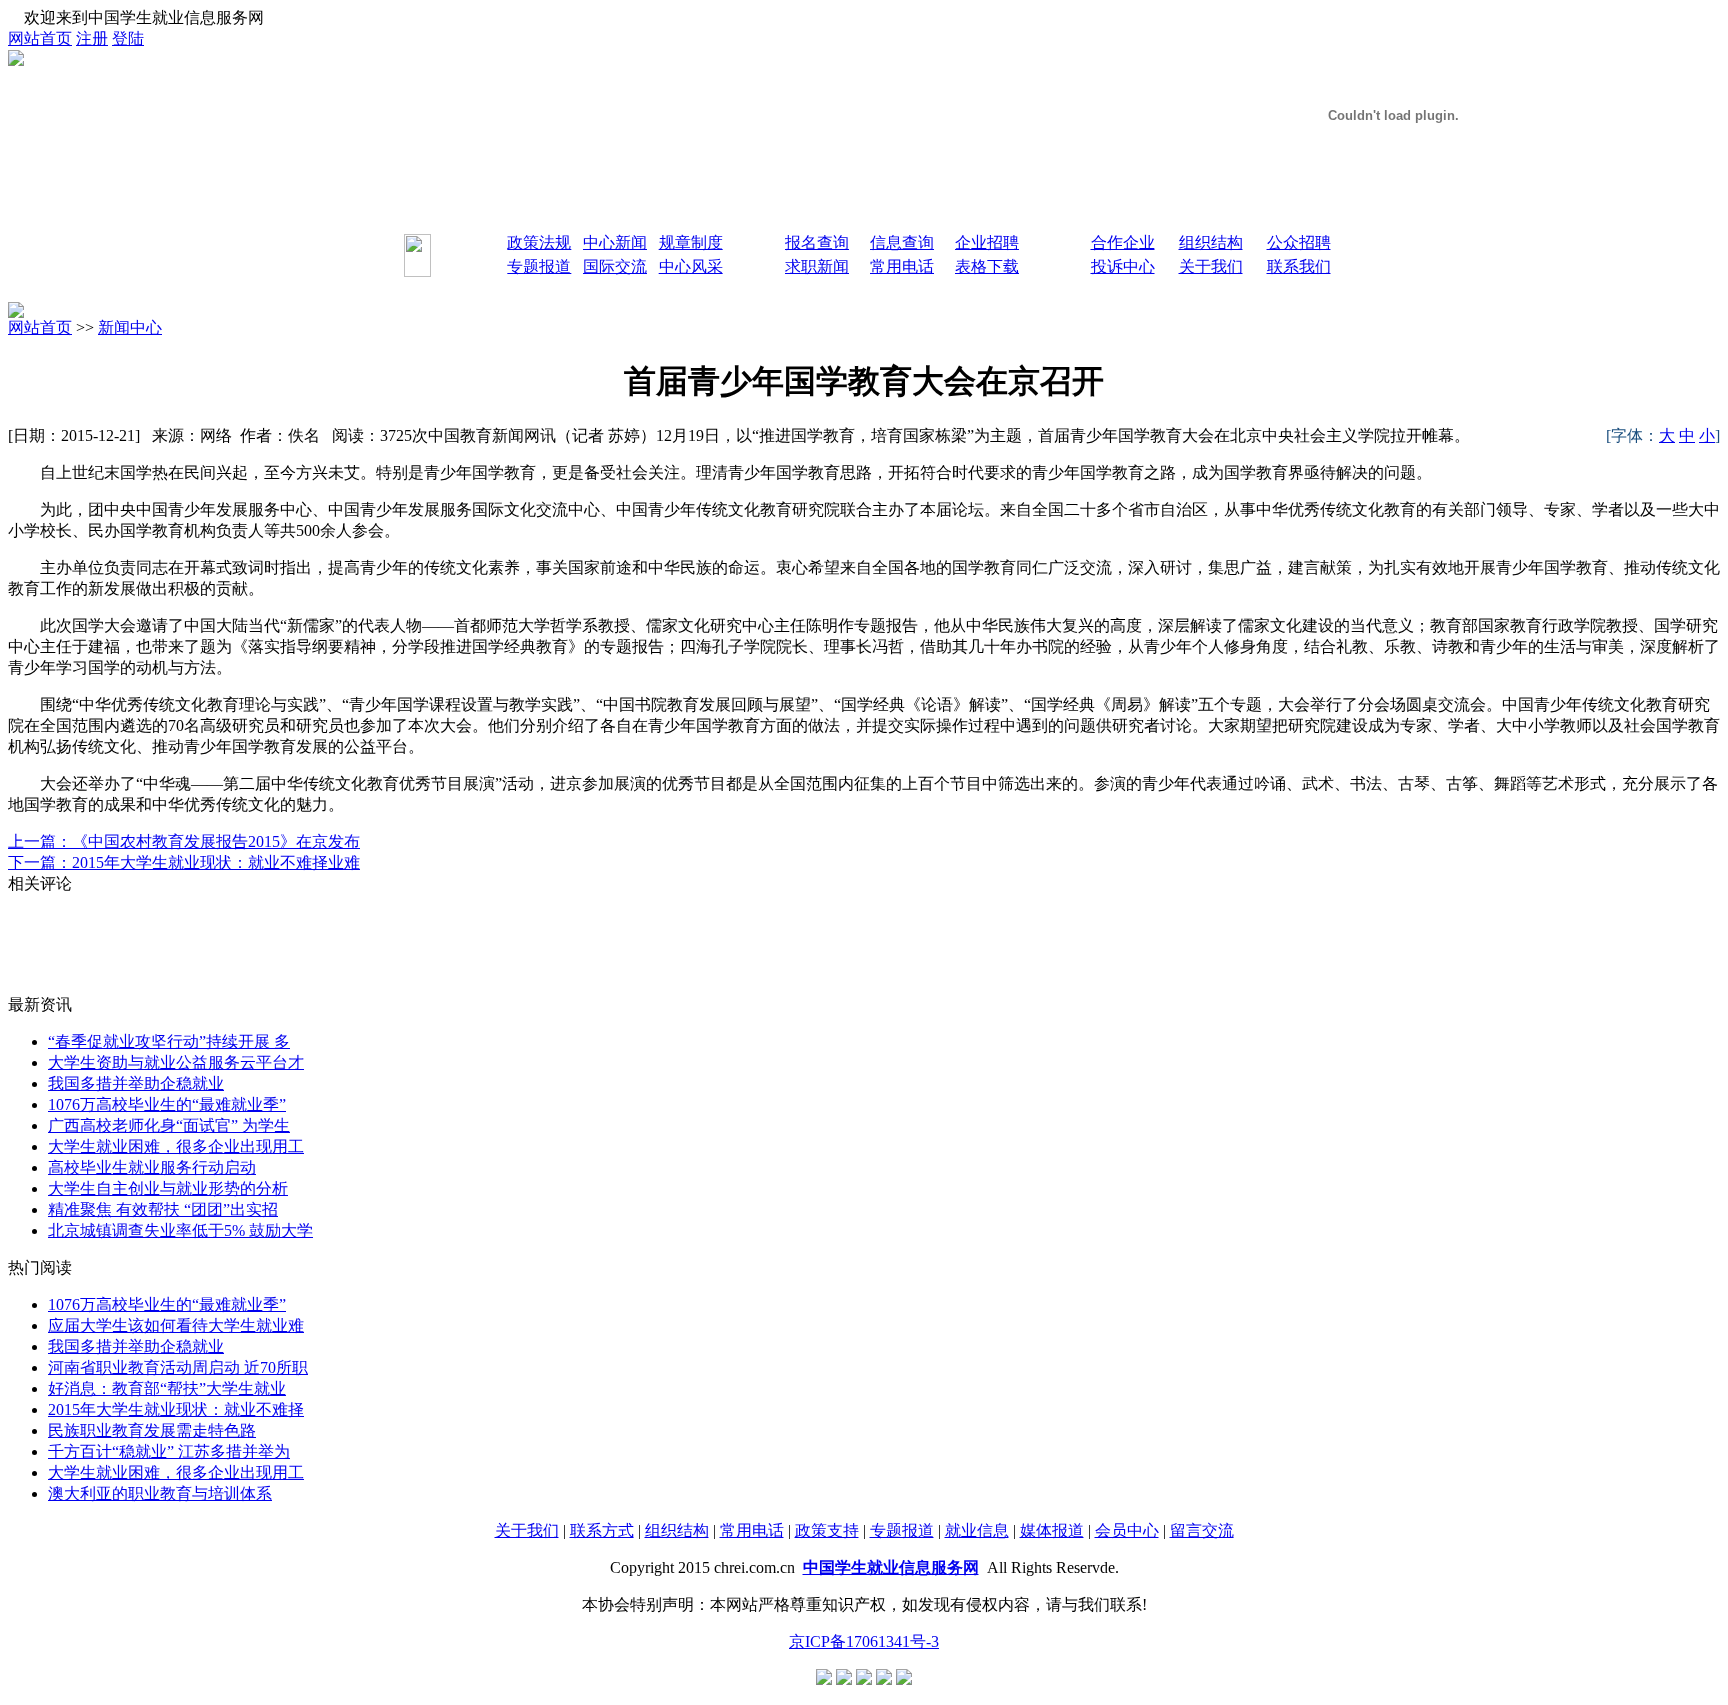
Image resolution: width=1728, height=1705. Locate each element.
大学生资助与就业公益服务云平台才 (176, 1062)
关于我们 (527, 1530)
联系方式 (602, 1530)
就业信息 (977, 1530)
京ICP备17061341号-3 (864, 1641)
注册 (92, 38)
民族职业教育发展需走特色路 (152, 1430)
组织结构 (677, 1530)
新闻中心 (130, 327)
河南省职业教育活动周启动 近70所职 (178, 1367)
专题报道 (902, 1530)
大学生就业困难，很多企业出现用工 (176, 1146)
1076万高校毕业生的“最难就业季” (167, 1104)
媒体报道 (1052, 1530)
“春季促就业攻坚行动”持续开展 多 (169, 1041)
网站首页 (40, 38)
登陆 (128, 38)
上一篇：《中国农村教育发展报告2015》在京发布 (184, 841)
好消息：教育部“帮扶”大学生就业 (167, 1388)
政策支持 (827, 1530)
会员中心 (1127, 1530)
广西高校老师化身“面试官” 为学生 (169, 1125)
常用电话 (752, 1530)
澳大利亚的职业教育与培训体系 (160, 1493)
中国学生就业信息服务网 (891, 1567)
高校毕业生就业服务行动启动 (152, 1167)
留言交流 (1202, 1530)
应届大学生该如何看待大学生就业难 (176, 1325)
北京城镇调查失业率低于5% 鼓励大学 (180, 1230)
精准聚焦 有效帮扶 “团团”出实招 (163, 1209)
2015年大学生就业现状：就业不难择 (176, 1409)
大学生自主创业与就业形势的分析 (168, 1188)
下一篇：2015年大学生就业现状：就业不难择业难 (184, 862)
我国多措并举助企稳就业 (136, 1083)
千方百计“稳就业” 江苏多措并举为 (169, 1451)
